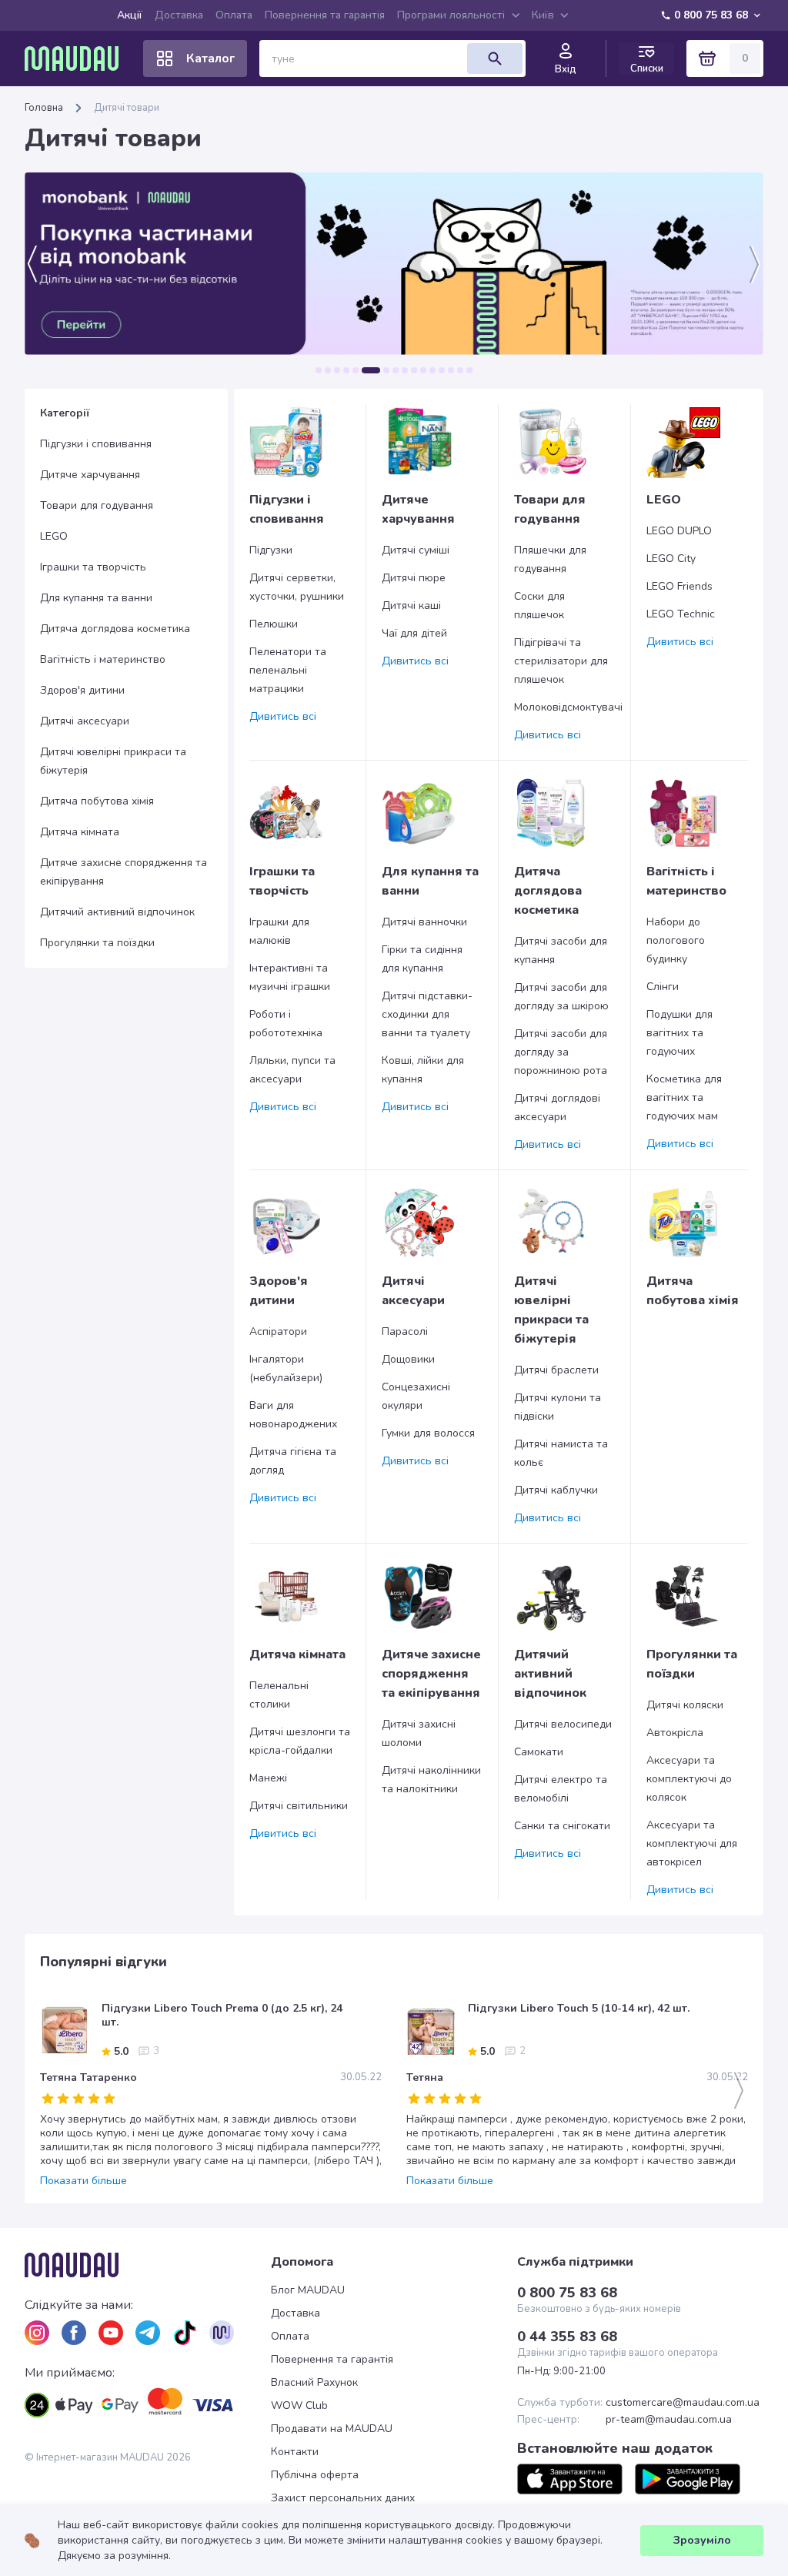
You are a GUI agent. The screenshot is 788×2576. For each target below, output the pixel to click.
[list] (37, 2333)
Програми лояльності (451, 15)
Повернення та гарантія (325, 15)
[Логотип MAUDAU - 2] (78, 59)
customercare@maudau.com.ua (683, 2403)
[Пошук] (495, 59)
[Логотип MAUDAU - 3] (148, 2265)
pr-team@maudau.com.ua (669, 2420)
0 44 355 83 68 (567, 2337)
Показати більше (83, 2181)
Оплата (234, 15)
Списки (647, 68)
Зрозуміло (702, 2540)
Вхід (566, 69)
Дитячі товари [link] (127, 108)
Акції (130, 15)
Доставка (179, 15)
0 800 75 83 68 (711, 15)
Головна (44, 108)
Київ (543, 15)
